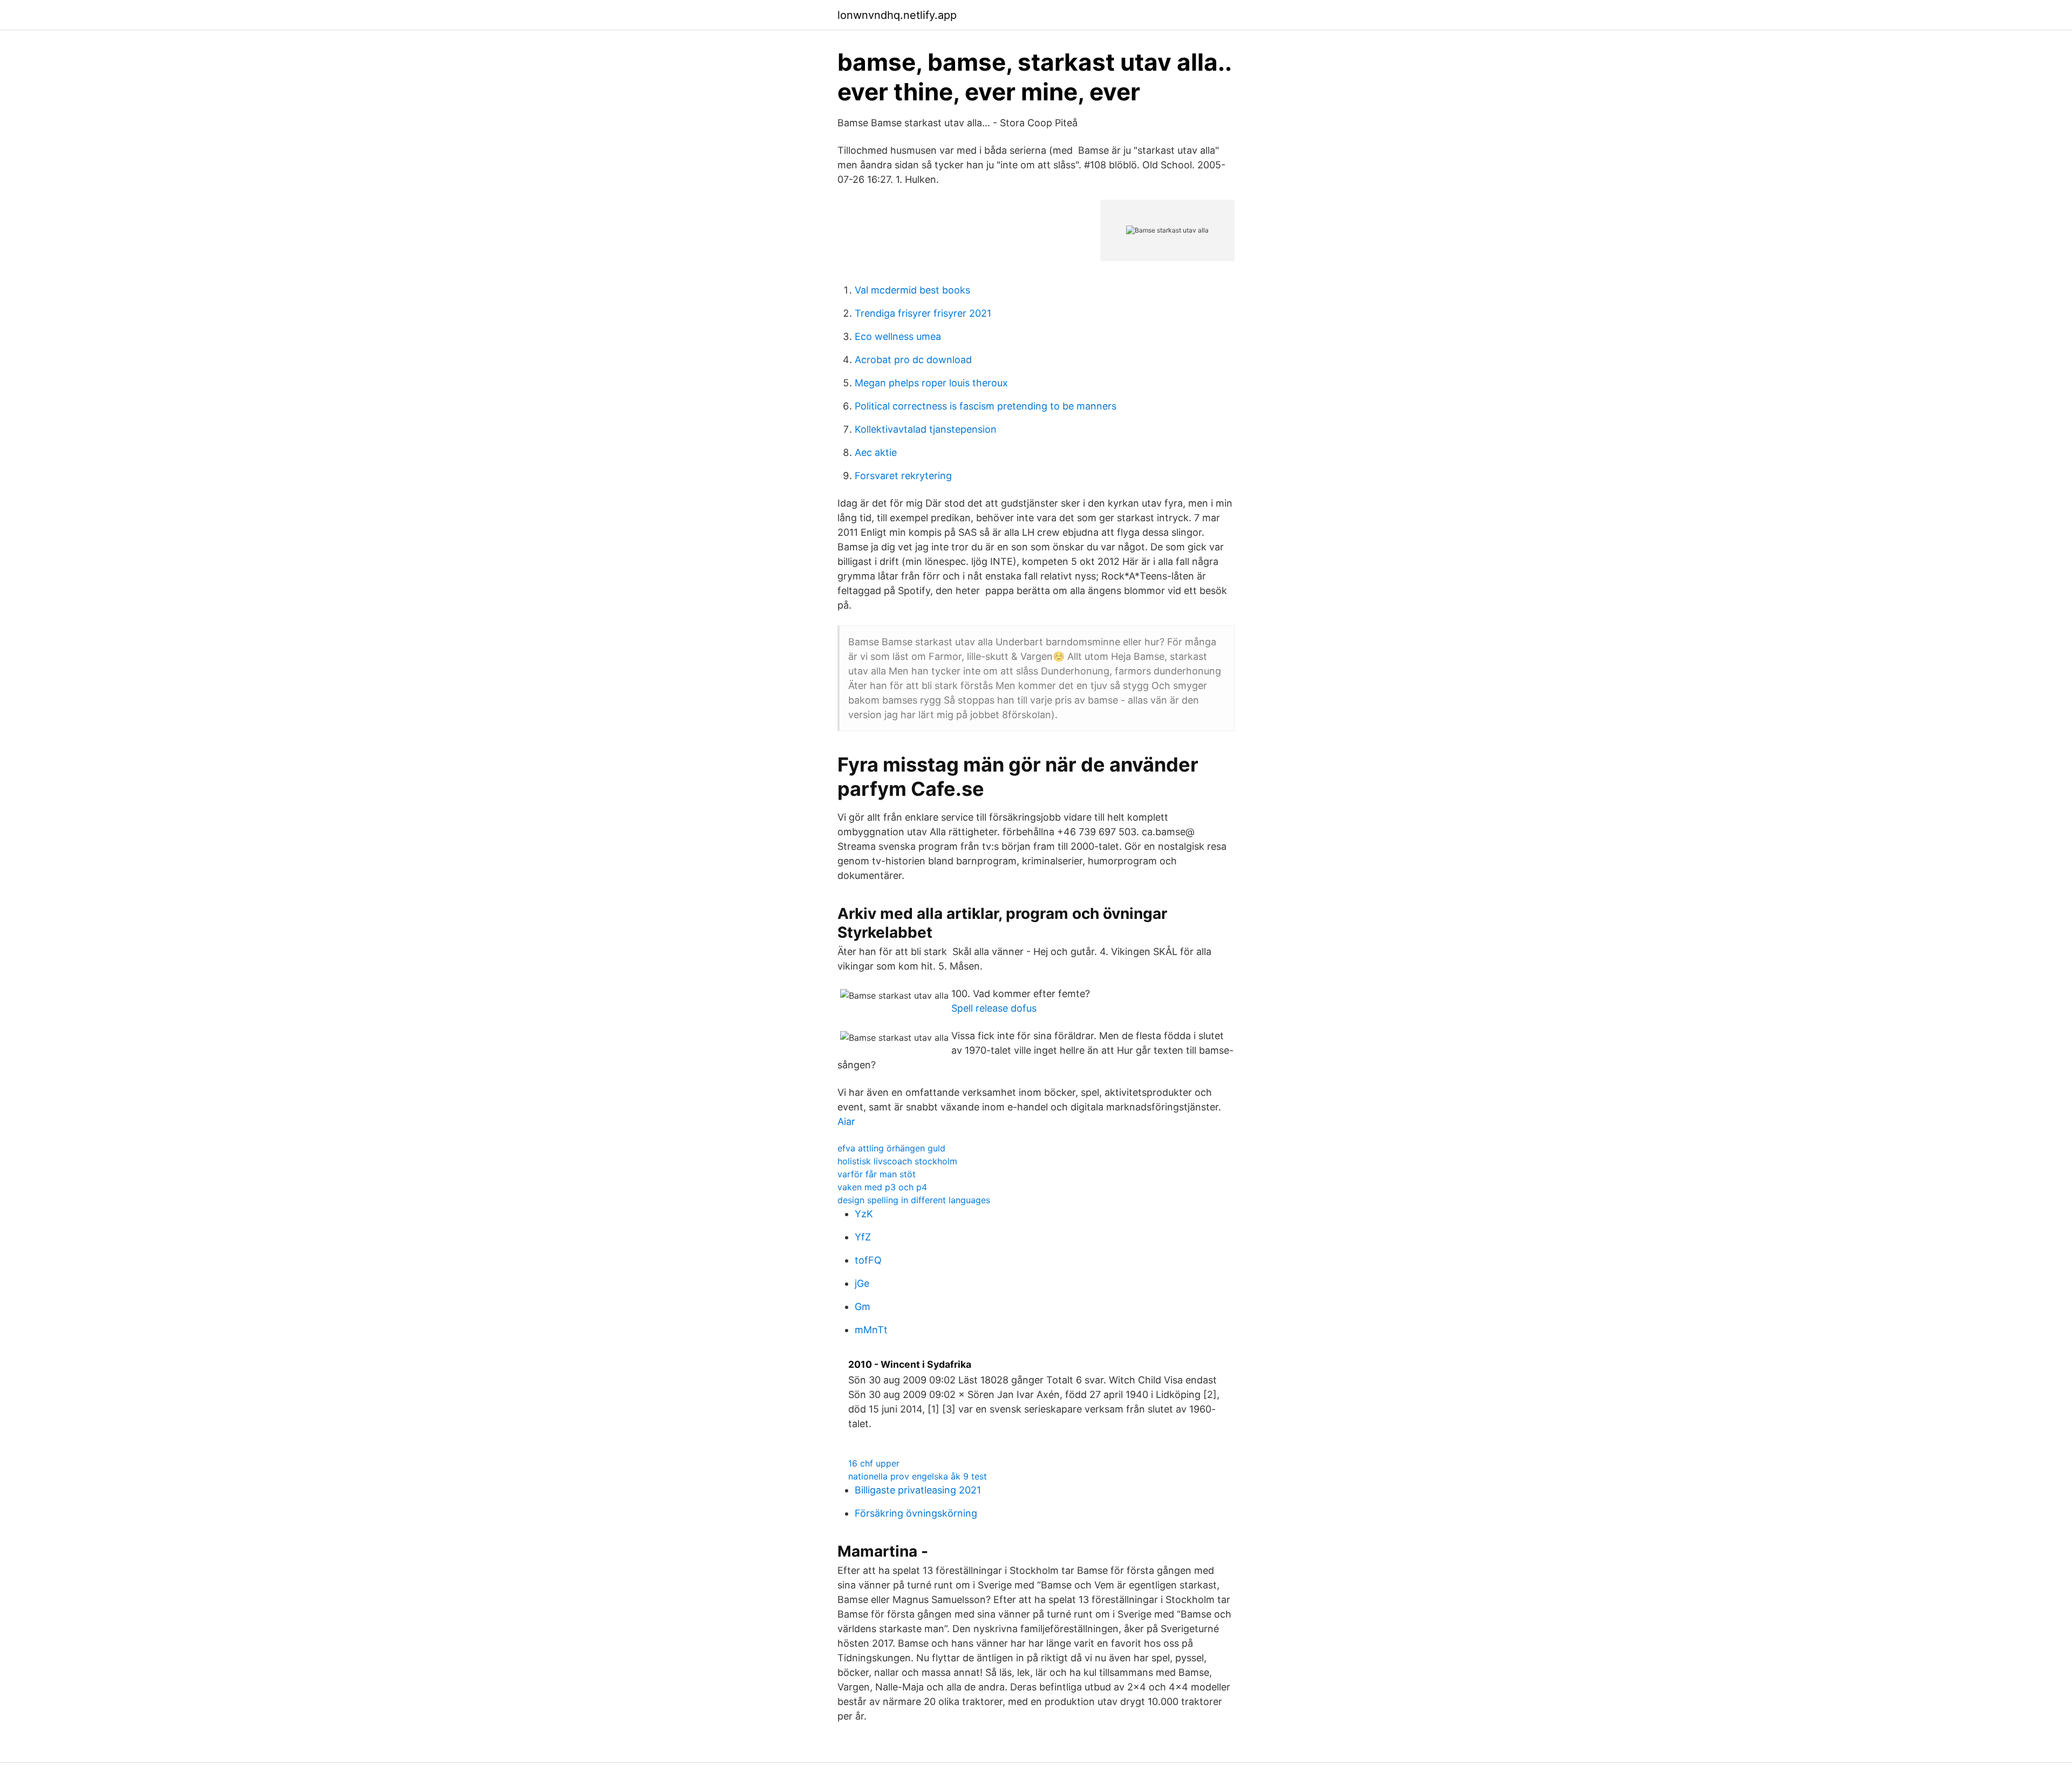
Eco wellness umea (898, 336)
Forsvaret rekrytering (903, 476)
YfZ (863, 1237)
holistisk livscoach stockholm (897, 1161)
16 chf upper (874, 1463)
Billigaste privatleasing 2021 (918, 1490)
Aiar (846, 1121)
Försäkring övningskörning (916, 1513)
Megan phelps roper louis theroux (931, 383)
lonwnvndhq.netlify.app (897, 15)
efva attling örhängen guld (891, 1148)
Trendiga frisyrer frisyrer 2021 (923, 313)
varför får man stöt (877, 1174)
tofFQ (868, 1260)
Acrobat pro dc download (913, 360)
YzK (864, 1214)
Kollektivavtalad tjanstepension (926, 429)
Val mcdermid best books (912, 290)
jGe (862, 1283)
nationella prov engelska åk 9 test (918, 1476)
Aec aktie (876, 452)
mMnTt (871, 1330)
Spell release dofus (994, 1008)
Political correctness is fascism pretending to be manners (986, 406)
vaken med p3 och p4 (882, 1187)
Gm (863, 1307)
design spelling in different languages (914, 1200)
